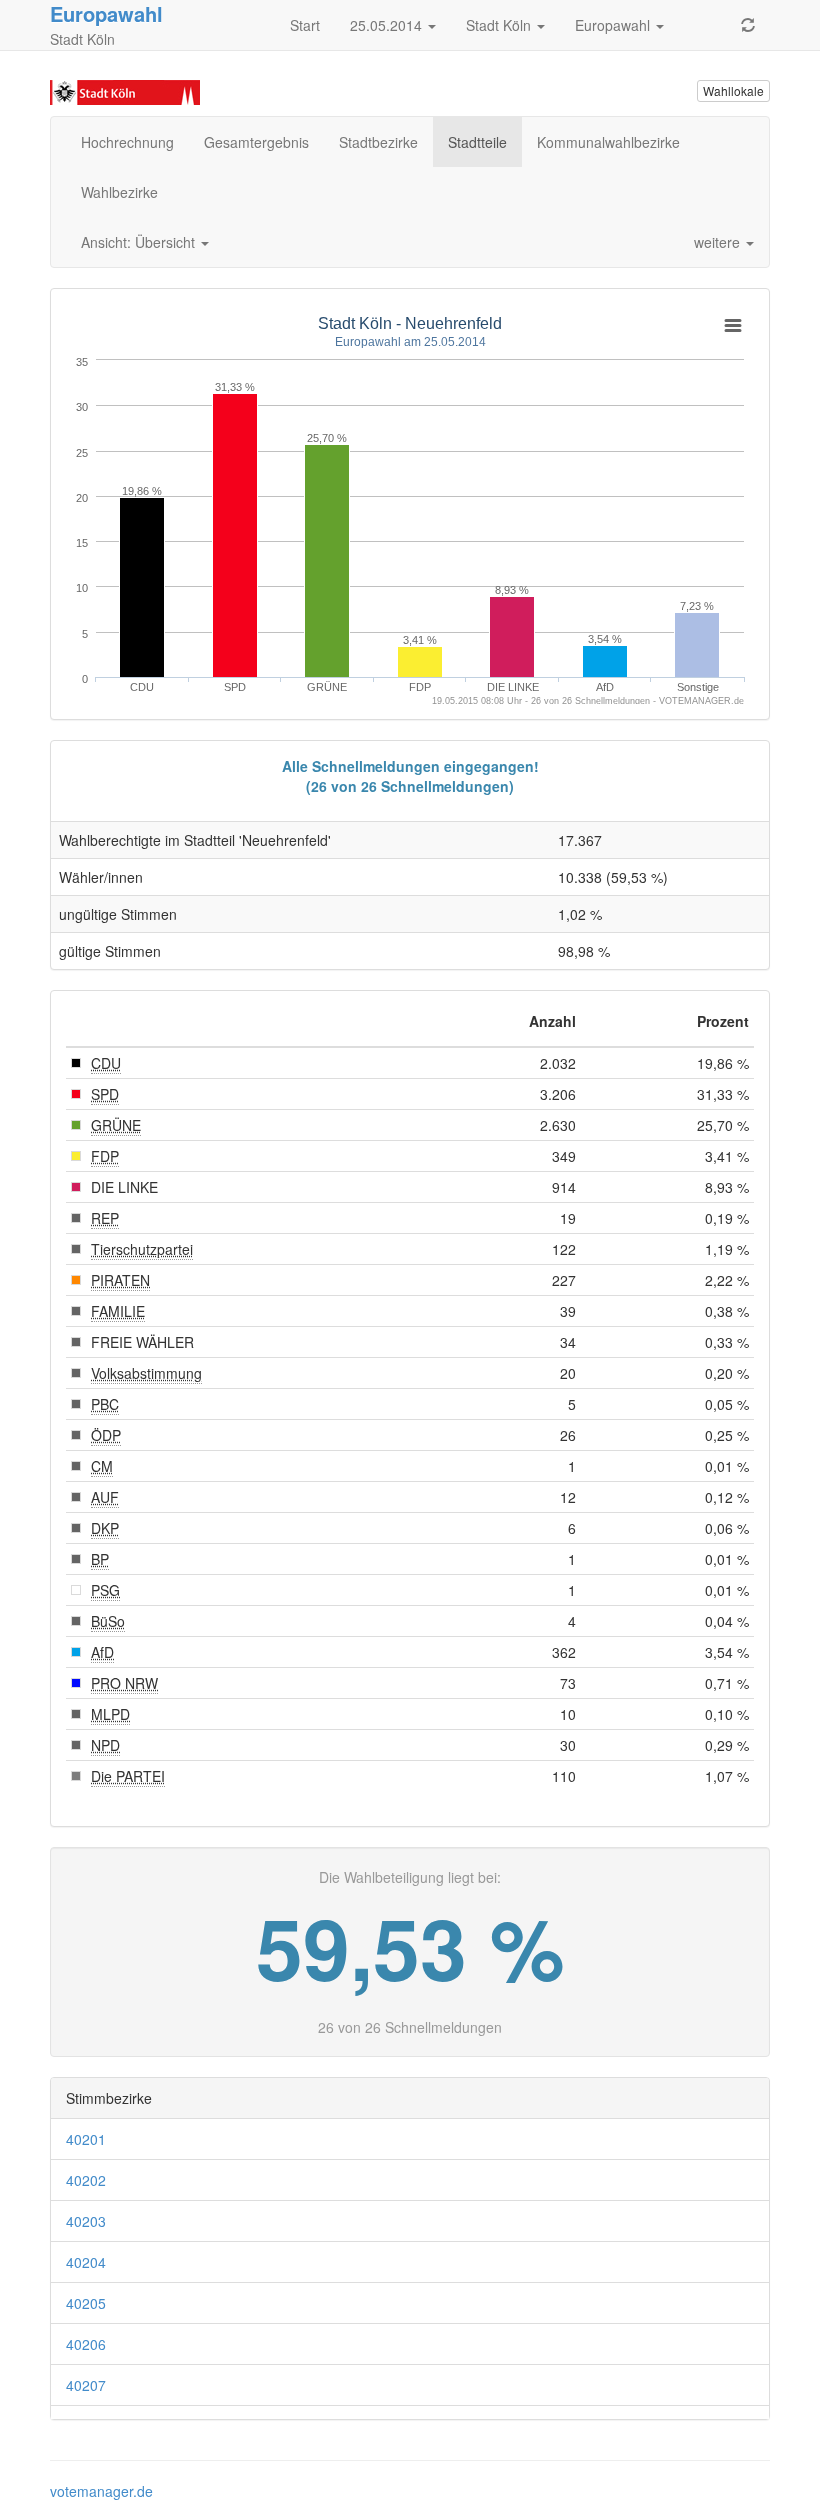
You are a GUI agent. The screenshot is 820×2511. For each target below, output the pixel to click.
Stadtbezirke (378, 142)
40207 (86, 2385)
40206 (86, 2344)
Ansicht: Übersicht (140, 242)
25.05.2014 (388, 25)
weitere (719, 242)
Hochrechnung (127, 142)
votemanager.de (101, 2491)
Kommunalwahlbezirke (608, 142)
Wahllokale (733, 90)
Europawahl (614, 25)
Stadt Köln (500, 25)
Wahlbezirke (119, 192)
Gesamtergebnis (256, 142)
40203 (86, 2221)
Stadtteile (477, 142)
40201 (86, 2139)
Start (305, 25)
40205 (86, 2303)
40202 (86, 2180)
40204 (86, 2262)
